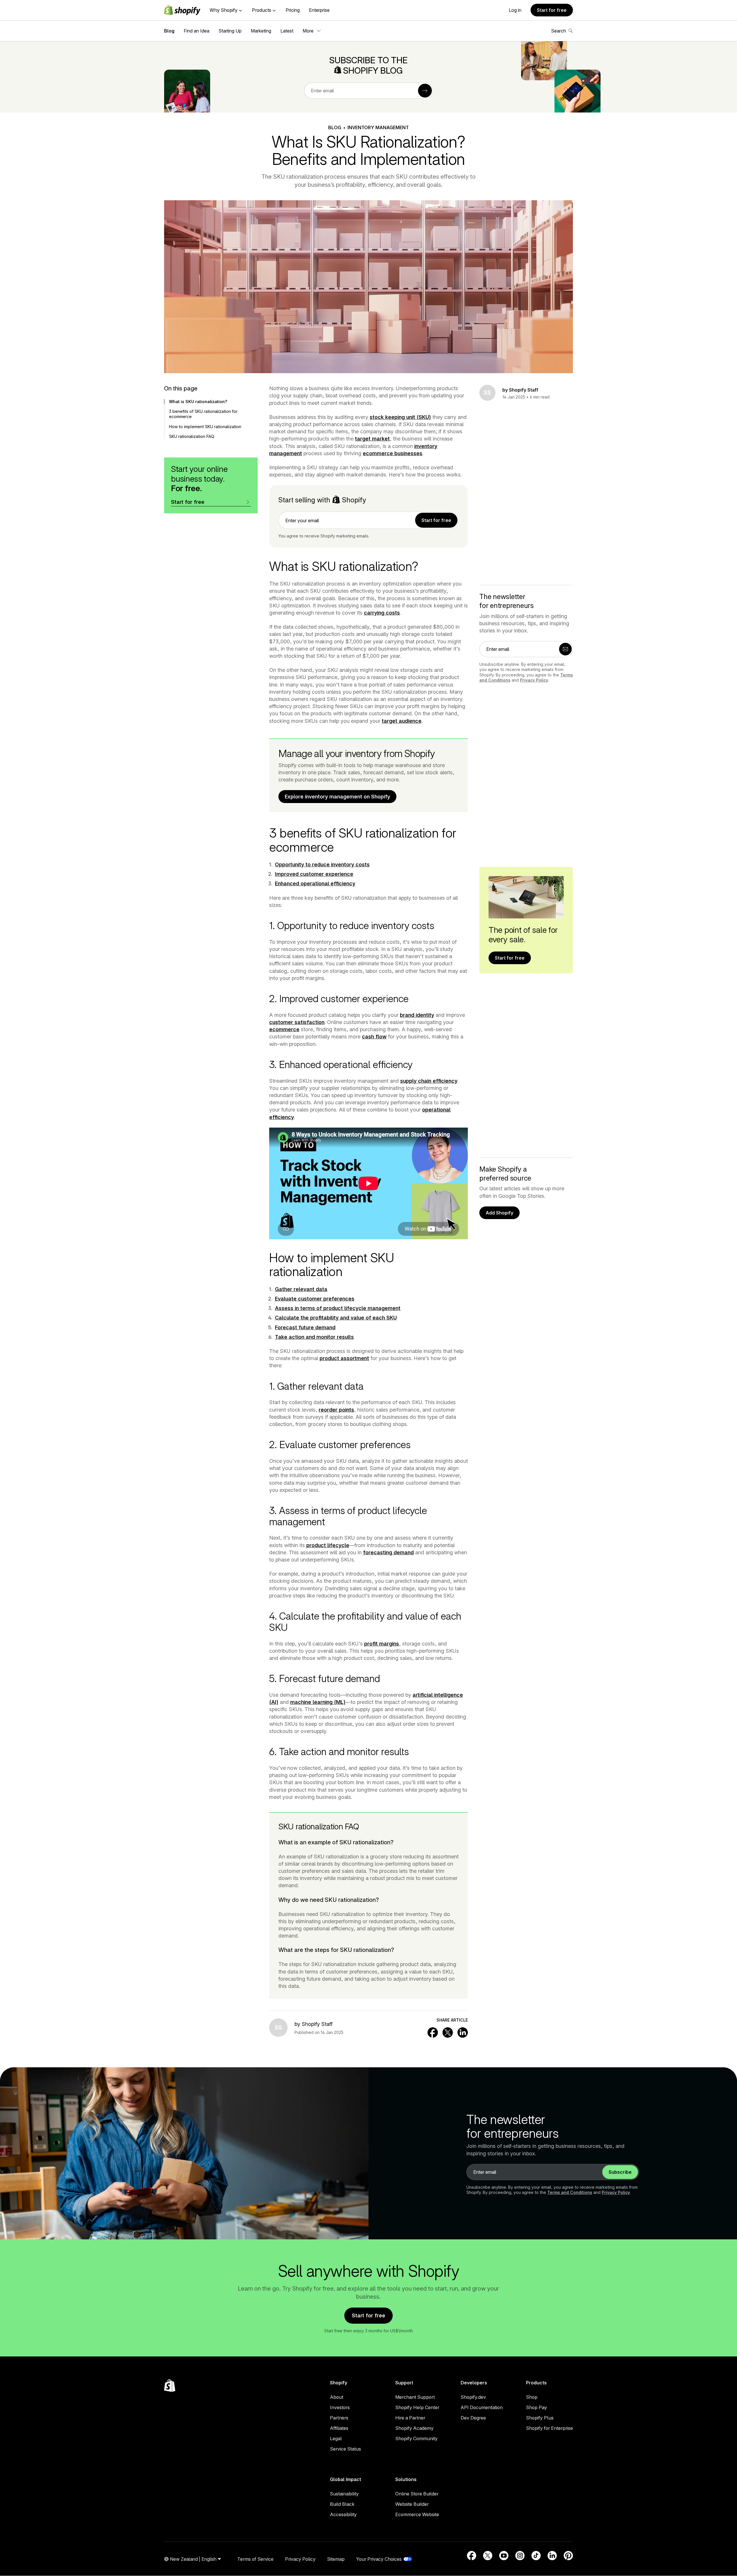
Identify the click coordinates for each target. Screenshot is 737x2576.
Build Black (342, 2504)
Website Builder (412, 2504)
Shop (532, 2397)
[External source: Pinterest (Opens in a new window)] (568, 2556)
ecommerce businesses (393, 453)
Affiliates (339, 2428)
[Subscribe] (425, 91)
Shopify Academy (414, 2428)
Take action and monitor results (314, 1337)
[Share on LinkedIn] (463, 2032)
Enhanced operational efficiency (315, 883)
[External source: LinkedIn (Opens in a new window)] (552, 2556)
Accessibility (343, 2514)
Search (559, 31)
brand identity (417, 1015)
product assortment (344, 1358)
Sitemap (336, 2559)
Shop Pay (536, 2407)
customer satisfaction (297, 1022)
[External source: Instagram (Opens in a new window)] (520, 2556)
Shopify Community (416, 2438)
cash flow (374, 1037)
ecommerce (284, 1029)
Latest (287, 31)
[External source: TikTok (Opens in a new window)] (536, 2556)
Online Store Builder (417, 2494)
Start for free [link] (436, 520)
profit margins (382, 1644)
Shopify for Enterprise (549, 2428)
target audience (402, 721)
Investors (340, 2407)
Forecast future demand (305, 1327)
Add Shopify (499, 1213)
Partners (339, 2418)
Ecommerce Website (417, 2514)
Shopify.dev (473, 2397)
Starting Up (230, 31)
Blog (169, 31)
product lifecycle (328, 1545)
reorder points (336, 1410)
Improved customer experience (314, 874)
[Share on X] (448, 2032)
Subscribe (620, 2172)
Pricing (293, 10)
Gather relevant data (301, 1289)
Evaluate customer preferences (315, 1299)
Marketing (261, 31)
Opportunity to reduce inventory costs (322, 864)
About (337, 2397)
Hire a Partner (410, 2418)
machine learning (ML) (318, 1702)
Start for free (552, 10)
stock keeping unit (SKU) (400, 417)
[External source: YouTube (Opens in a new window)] (504, 2556)
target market (372, 439)
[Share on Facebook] (433, 2032)
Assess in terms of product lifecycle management (338, 1308)
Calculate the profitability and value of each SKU (336, 1318)
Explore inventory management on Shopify (337, 797)
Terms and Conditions (570, 2192)
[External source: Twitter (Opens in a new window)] (488, 2556)
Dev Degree (473, 2418)
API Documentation (482, 2407)
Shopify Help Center (417, 2407)
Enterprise (319, 10)
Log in (515, 10)
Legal (336, 2438)
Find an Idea (196, 31)
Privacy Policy (534, 680)
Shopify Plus (540, 2418)
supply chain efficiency (429, 1081)
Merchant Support (415, 2397)
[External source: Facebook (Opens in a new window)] (472, 2556)
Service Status (345, 2449)
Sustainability (344, 2494)
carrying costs (382, 613)
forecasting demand (388, 1552)
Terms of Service (255, 2559)
